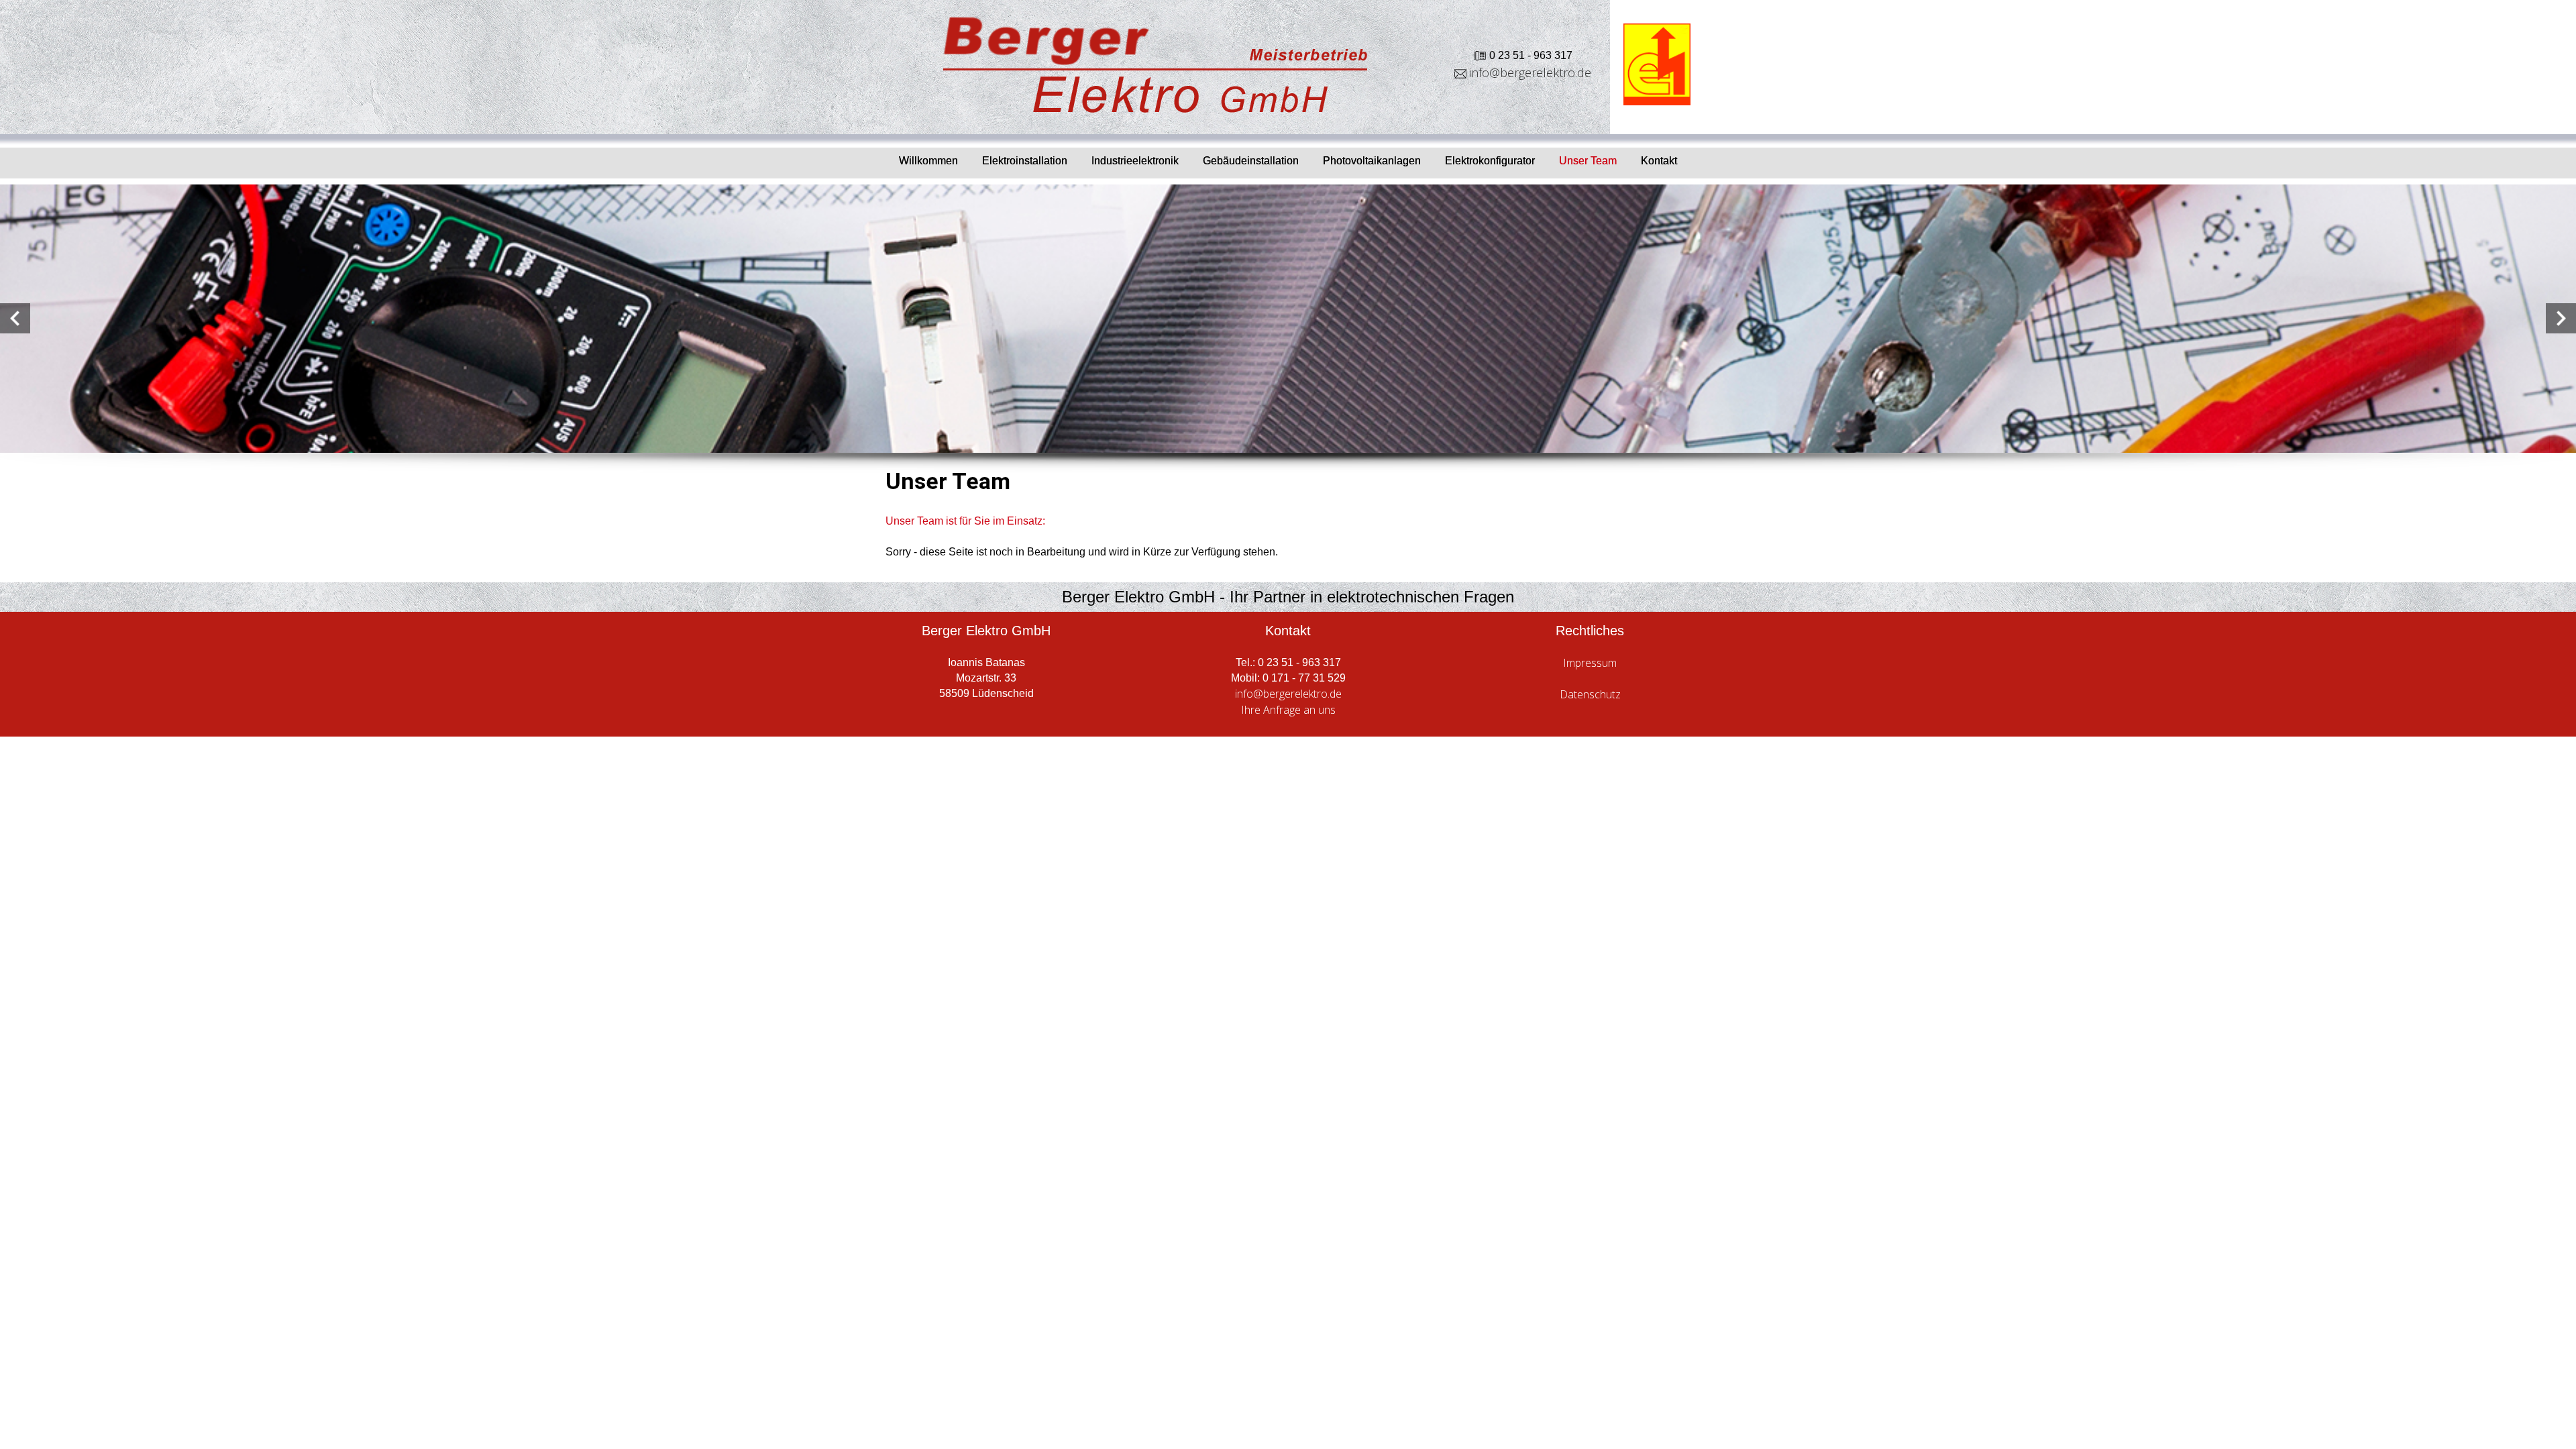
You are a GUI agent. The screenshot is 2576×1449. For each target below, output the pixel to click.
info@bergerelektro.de (1530, 72)
